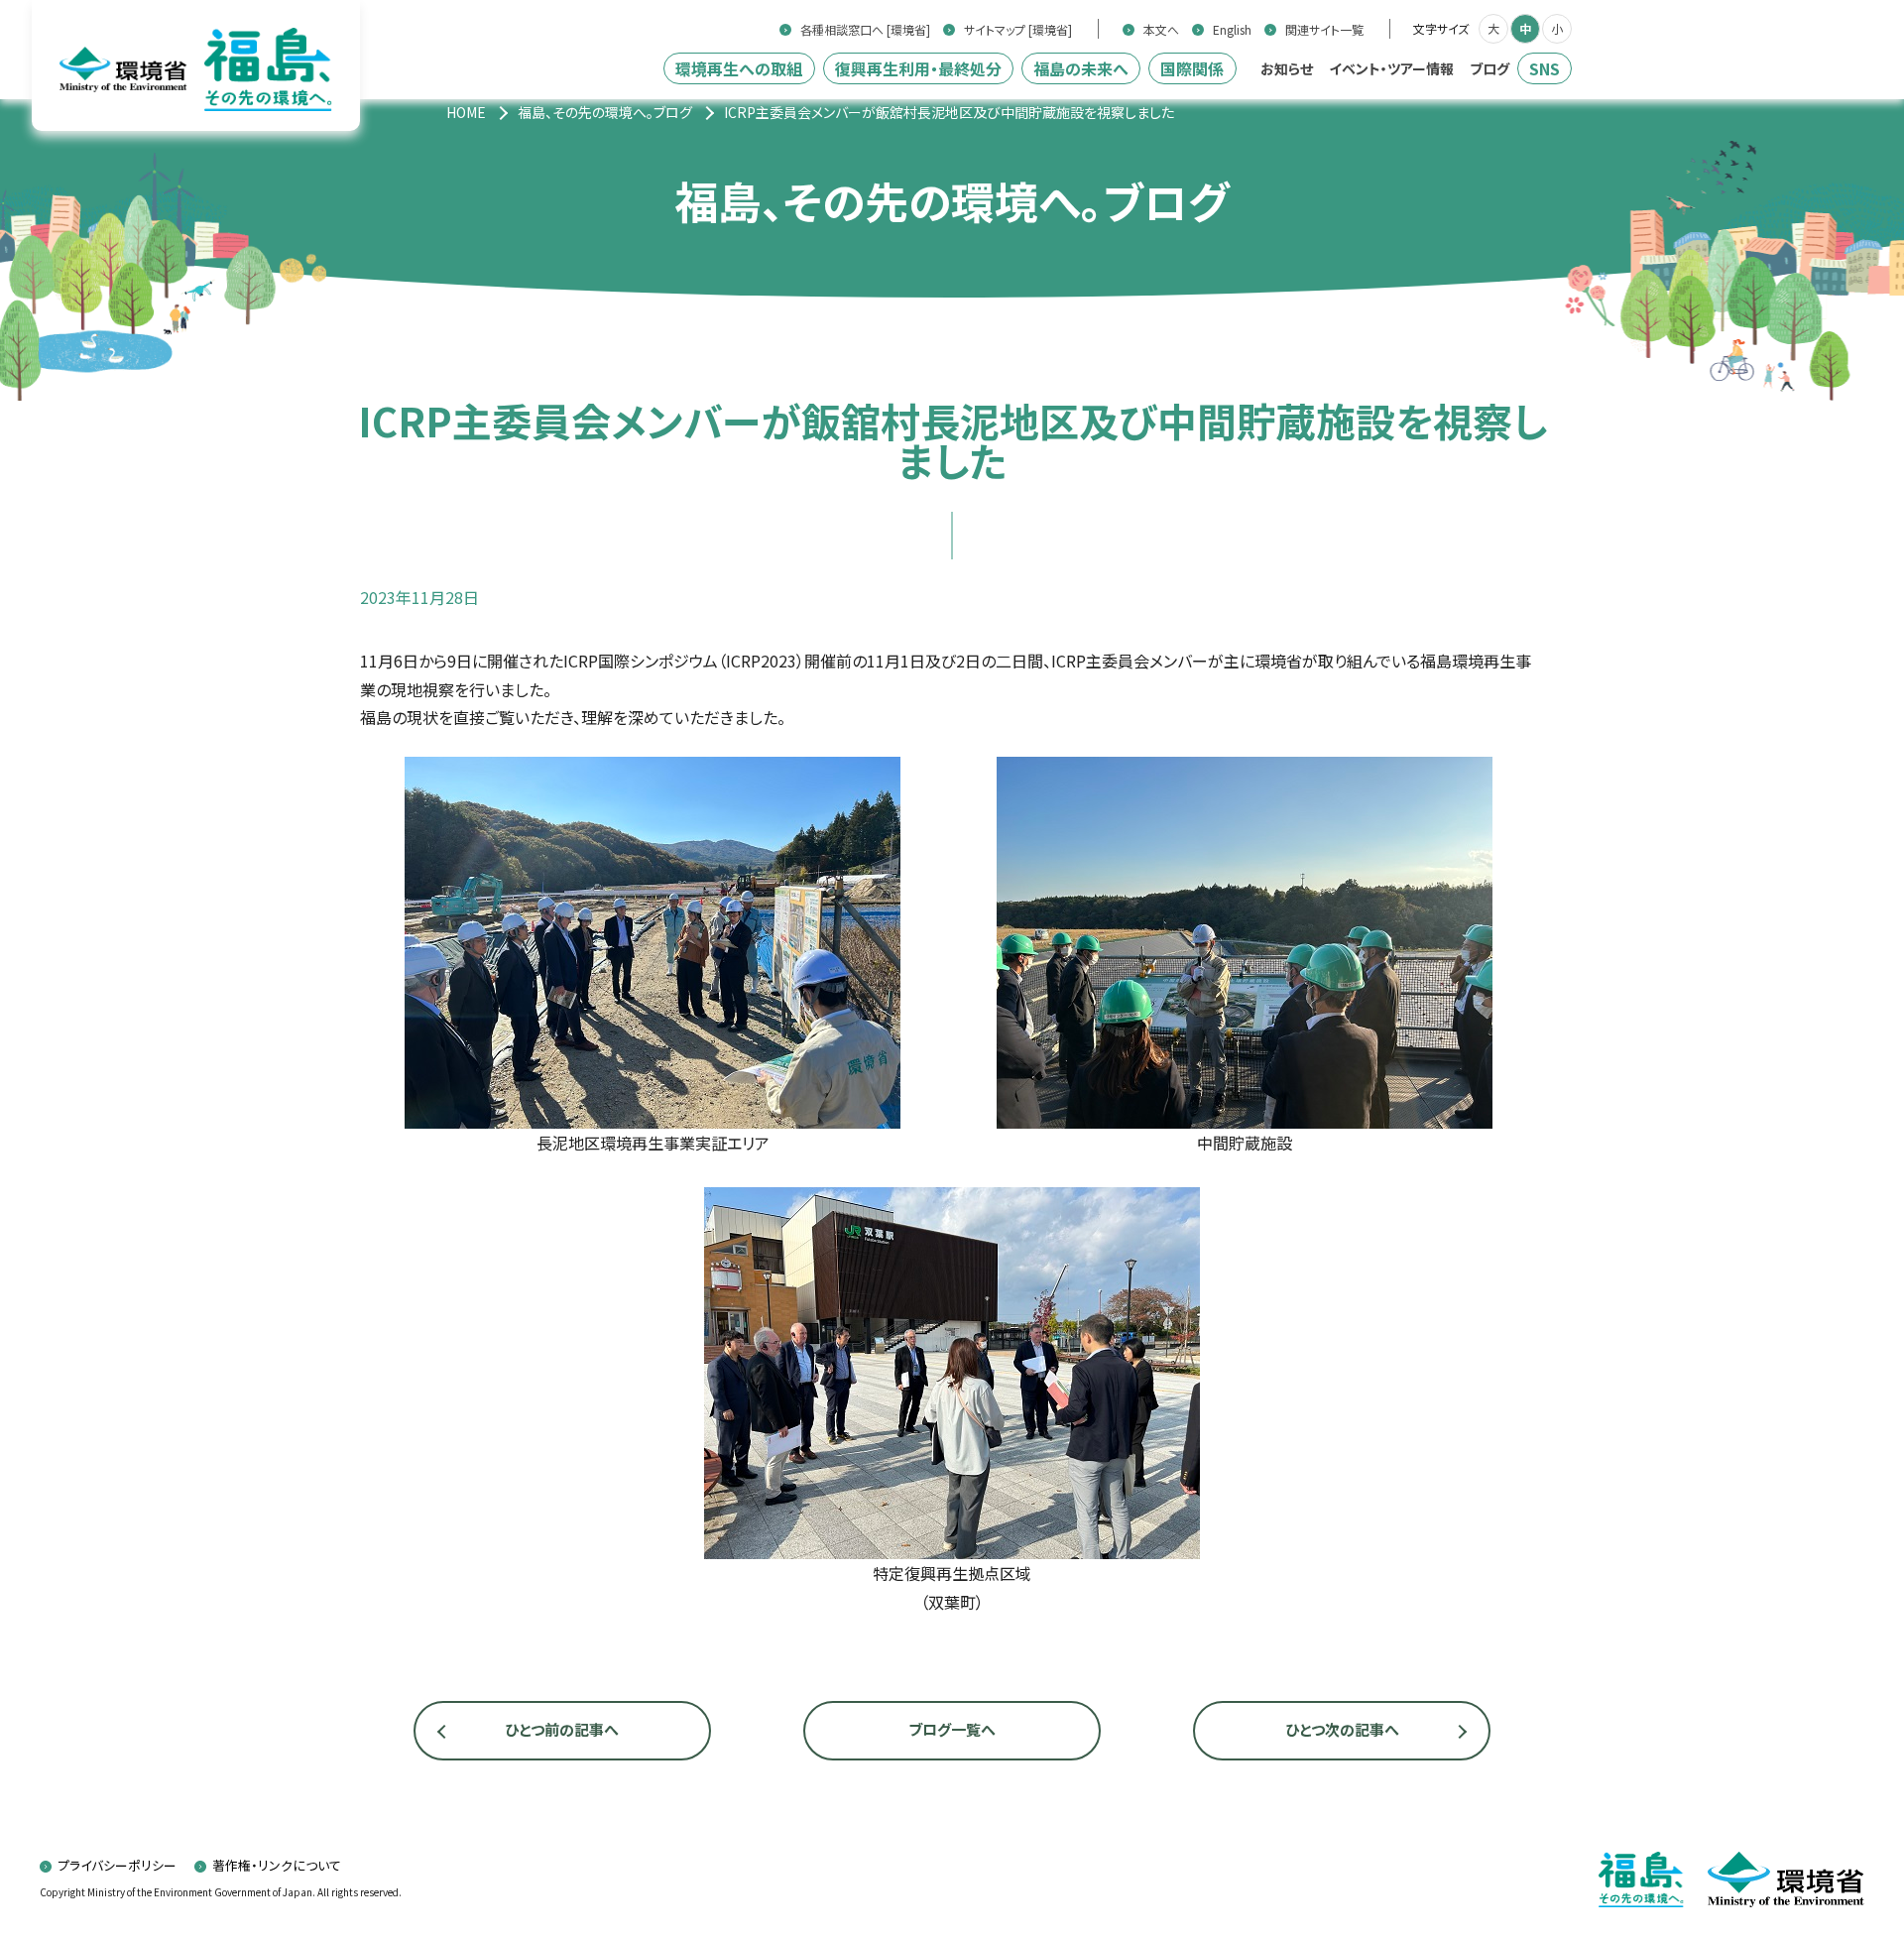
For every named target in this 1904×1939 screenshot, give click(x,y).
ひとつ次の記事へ (1342, 1729)
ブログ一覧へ (952, 1729)
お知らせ (1287, 68)
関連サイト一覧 (1324, 30)
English (1232, 30)
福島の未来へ (1081, 68)
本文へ (1161, 30)
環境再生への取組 (739, 68)
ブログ (1489, 68)
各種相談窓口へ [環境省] (865, 30)
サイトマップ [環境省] (1018, 30)
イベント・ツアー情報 (1391, 68)
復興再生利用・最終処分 (918, 68)
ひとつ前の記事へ (562, 1729)
